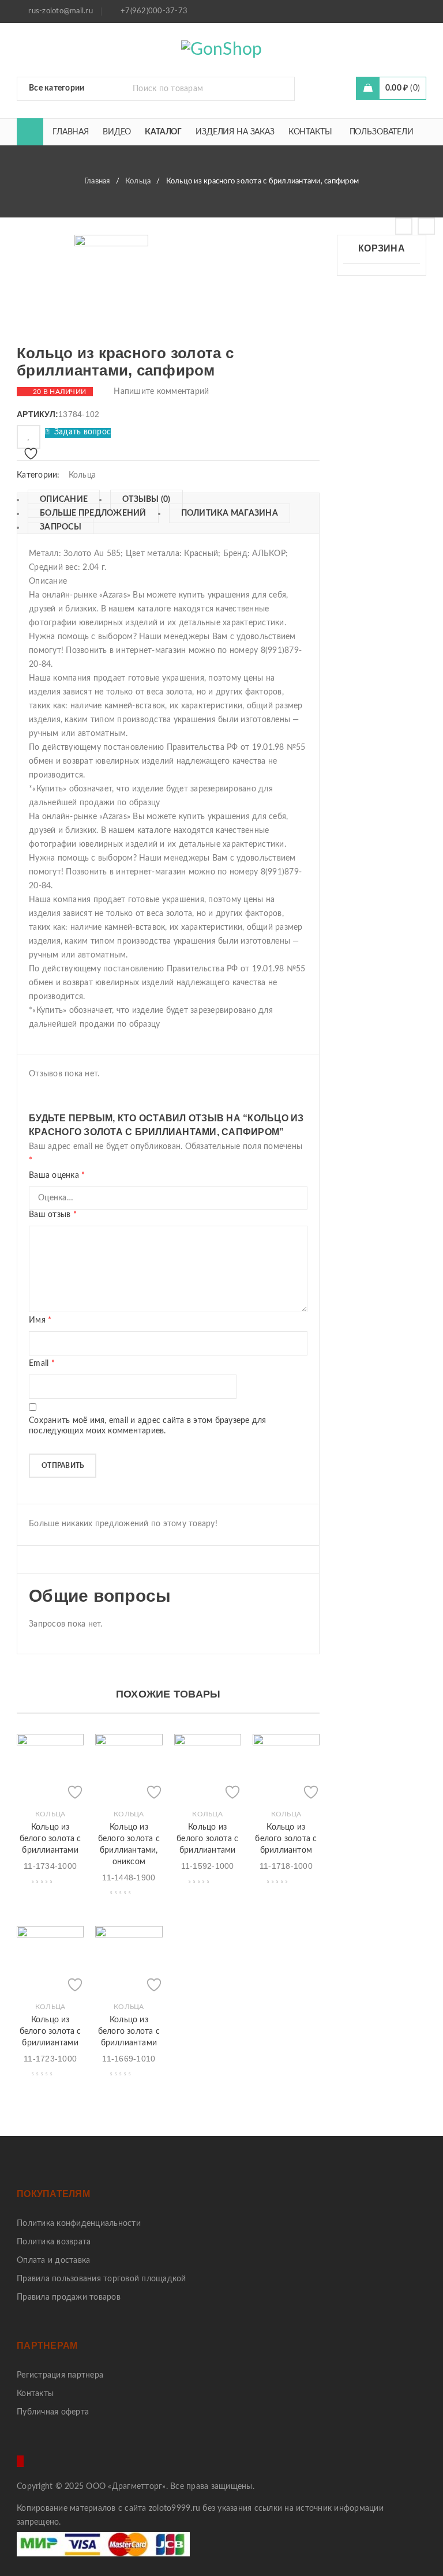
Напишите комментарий (161, 392)
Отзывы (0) (147, 500)
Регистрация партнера (60, 2375)
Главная (97, 181)
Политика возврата (54, 2242)
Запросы (61, 527)
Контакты (35, 2394)
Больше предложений (93, 513)
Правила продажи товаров (69, 2297)
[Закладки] (29, 437)
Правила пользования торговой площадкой (102, 2279)
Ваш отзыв (53, 1215)
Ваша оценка (57, 1176)
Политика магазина (230, 513)
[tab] (58, 500)
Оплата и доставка (53, 2260)
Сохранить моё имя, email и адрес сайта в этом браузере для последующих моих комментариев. (148, 1426)
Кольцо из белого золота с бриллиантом (286, 1839)
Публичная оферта (53, 2412)
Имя (40, 1320)
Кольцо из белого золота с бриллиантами (50, 1839)
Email (42, 1364)
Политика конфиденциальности (79, 2224)
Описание (64, 500)
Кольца (138, 181)
